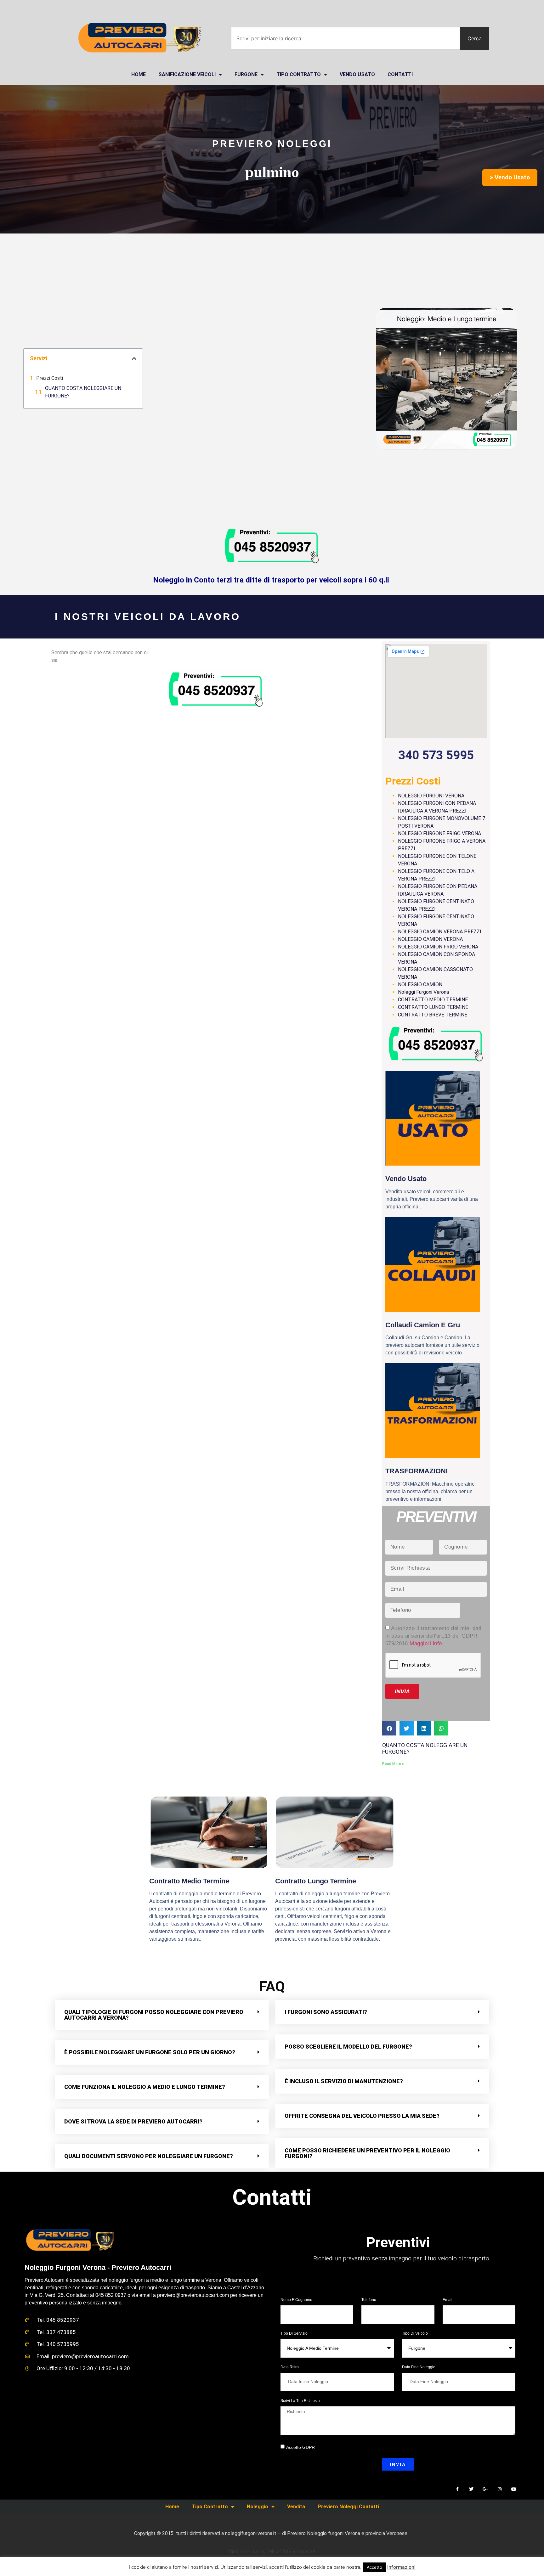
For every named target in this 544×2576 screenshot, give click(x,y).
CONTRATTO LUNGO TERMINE (433, 1007)
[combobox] (346, 38)
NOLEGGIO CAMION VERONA (430, 939)
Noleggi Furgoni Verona (423, 992)
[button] (134, 358)
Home (172, 2507)
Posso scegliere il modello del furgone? (348, 2047)
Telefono (369, 2300)
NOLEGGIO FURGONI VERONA (431, 796)
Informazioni (401, 2567)
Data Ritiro (290, 2367)
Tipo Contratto (299, 74)
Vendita (296, 2507)
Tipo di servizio (294, 2334)
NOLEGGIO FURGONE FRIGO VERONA (439, 833)
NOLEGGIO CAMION (420, 984)
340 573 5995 (436, 755)
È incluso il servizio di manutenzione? (344, 2081)
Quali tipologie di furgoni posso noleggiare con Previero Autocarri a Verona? (154, 2015)
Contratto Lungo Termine (316, 1881)
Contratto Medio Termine (189, 1881)
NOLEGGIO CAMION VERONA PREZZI (440, 932)
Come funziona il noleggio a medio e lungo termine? (145, 2087)
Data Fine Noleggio (419, 2367)
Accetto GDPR (300, 2447)
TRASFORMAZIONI (416, 1471)
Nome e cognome (297, 2300)
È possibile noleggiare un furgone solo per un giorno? (150, 2052)
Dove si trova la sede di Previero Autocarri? (133, 2121)
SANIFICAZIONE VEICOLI (187, 74)
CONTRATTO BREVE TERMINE (433, 1015)
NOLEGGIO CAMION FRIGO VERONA (438, 947)
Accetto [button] (374, 2567)
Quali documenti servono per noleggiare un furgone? (149, 2156)
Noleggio (258, 2507)
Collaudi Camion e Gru (423, 1325)
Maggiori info (426, 1643)
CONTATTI (400, 74)
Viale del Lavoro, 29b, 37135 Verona (398, 2278)
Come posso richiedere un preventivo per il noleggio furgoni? (367, 2153)
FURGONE (246, 74)
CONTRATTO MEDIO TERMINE (433, 1000)
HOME (139, 74)
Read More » (393, 1764)
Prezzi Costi (50, 378)
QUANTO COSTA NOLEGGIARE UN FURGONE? (83, 392)
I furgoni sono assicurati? (326, 2012)
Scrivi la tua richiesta (300, 2401)
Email (448, 2300)
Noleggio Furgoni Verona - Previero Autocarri (98, 2267)
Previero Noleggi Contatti (348, 2507)
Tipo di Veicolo (415, 2334)
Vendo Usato (357, 74)
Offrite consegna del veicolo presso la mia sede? (362, 2116)
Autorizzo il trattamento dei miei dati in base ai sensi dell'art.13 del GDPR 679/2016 (433, 1636)
